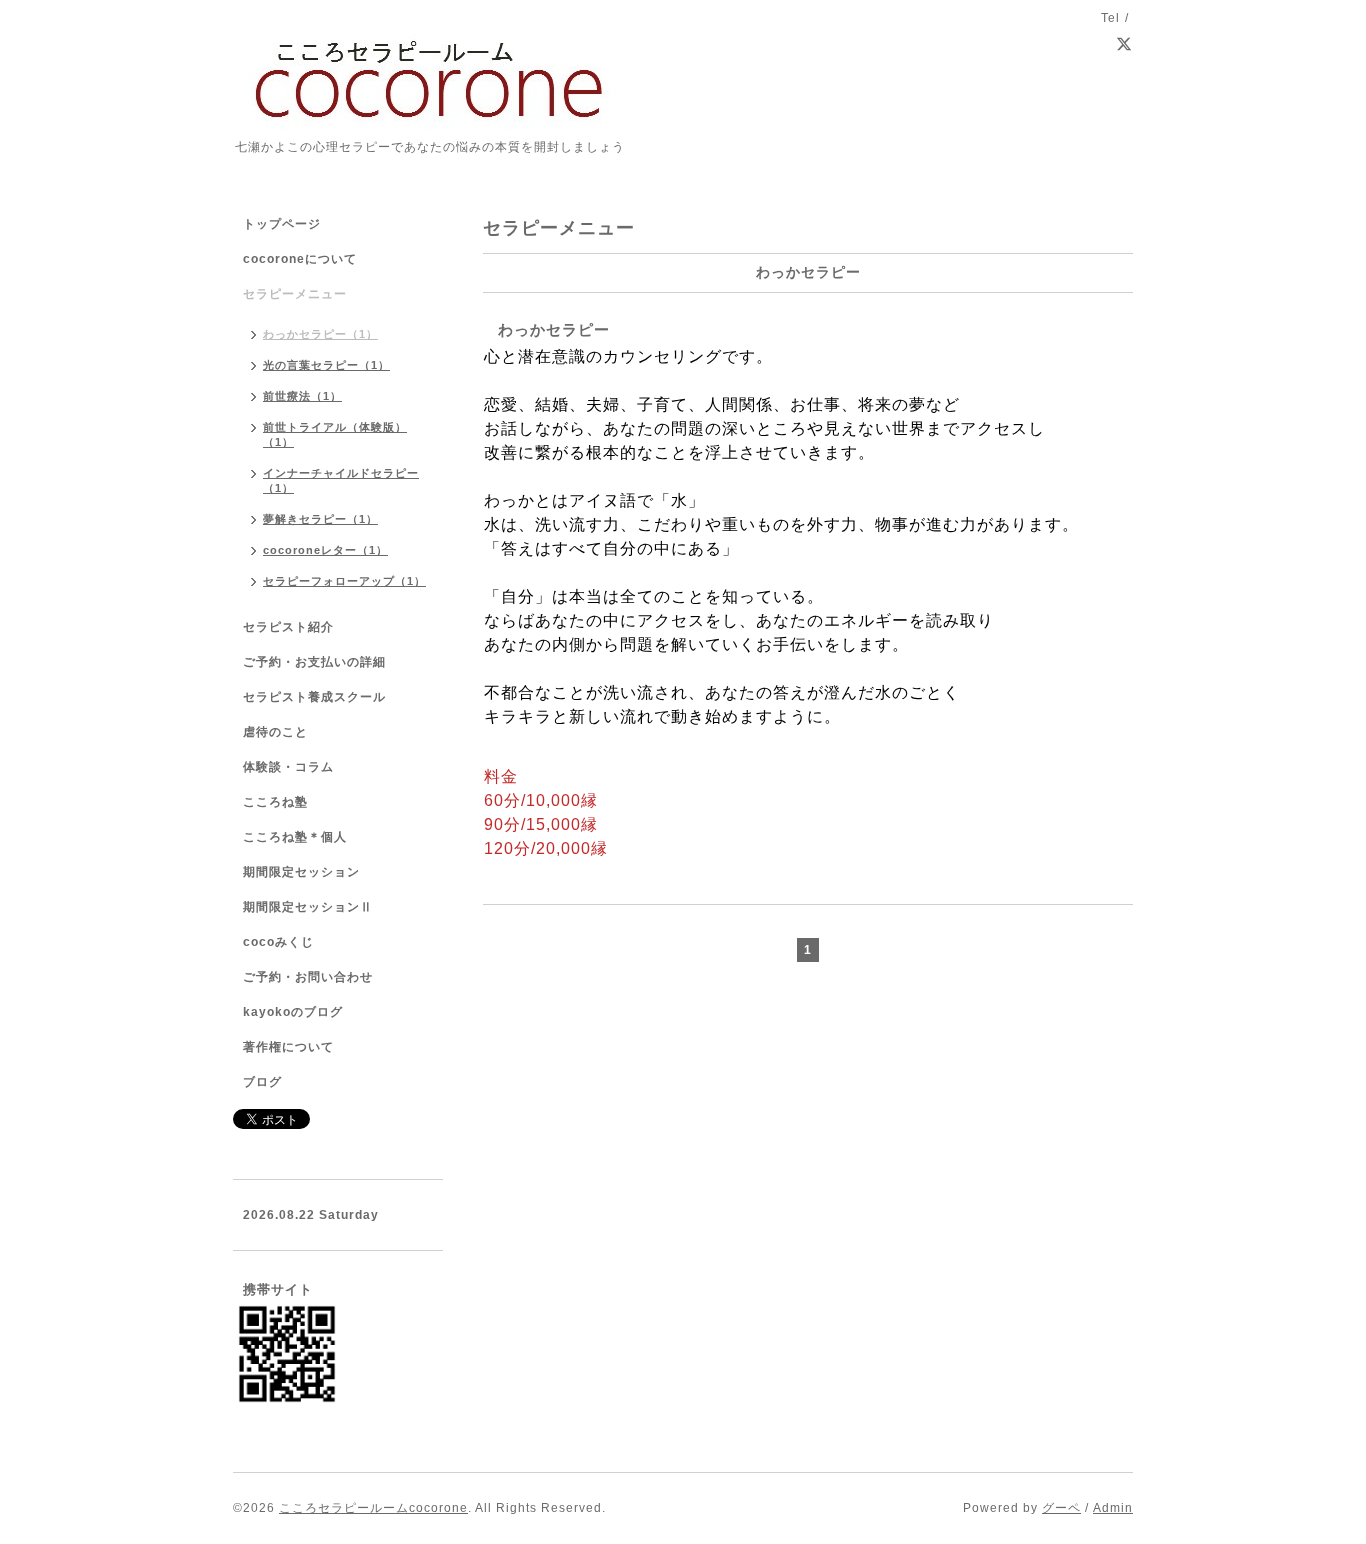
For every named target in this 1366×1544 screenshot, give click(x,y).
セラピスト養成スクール (314, 697)
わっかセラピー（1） (320, 334)
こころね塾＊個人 (295, 837)
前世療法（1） (302, 396)
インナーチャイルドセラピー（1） (341, 480)
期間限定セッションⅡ (308, 907)
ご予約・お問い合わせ (308, 977)
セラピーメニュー (295, 294)
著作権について (288, 1047)
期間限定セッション (301, 872)
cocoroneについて (300, 259)
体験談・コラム (288, 767)
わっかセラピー (554, 329)
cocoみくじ (278, 942)
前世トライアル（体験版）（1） (335, 434)
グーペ (1061, 1508)
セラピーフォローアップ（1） (344, 581)
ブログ (262, 1082)
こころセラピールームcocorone (373, 1508)
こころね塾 (275, 802)
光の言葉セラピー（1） (326, 365)
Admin (1113, 1508)
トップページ (282, 224)
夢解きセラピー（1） (320, 519)
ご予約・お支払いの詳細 (314, 662)
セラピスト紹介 (288, 627)
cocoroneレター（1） (325, 550)
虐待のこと (275, 732)
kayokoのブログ (293, 1012)
